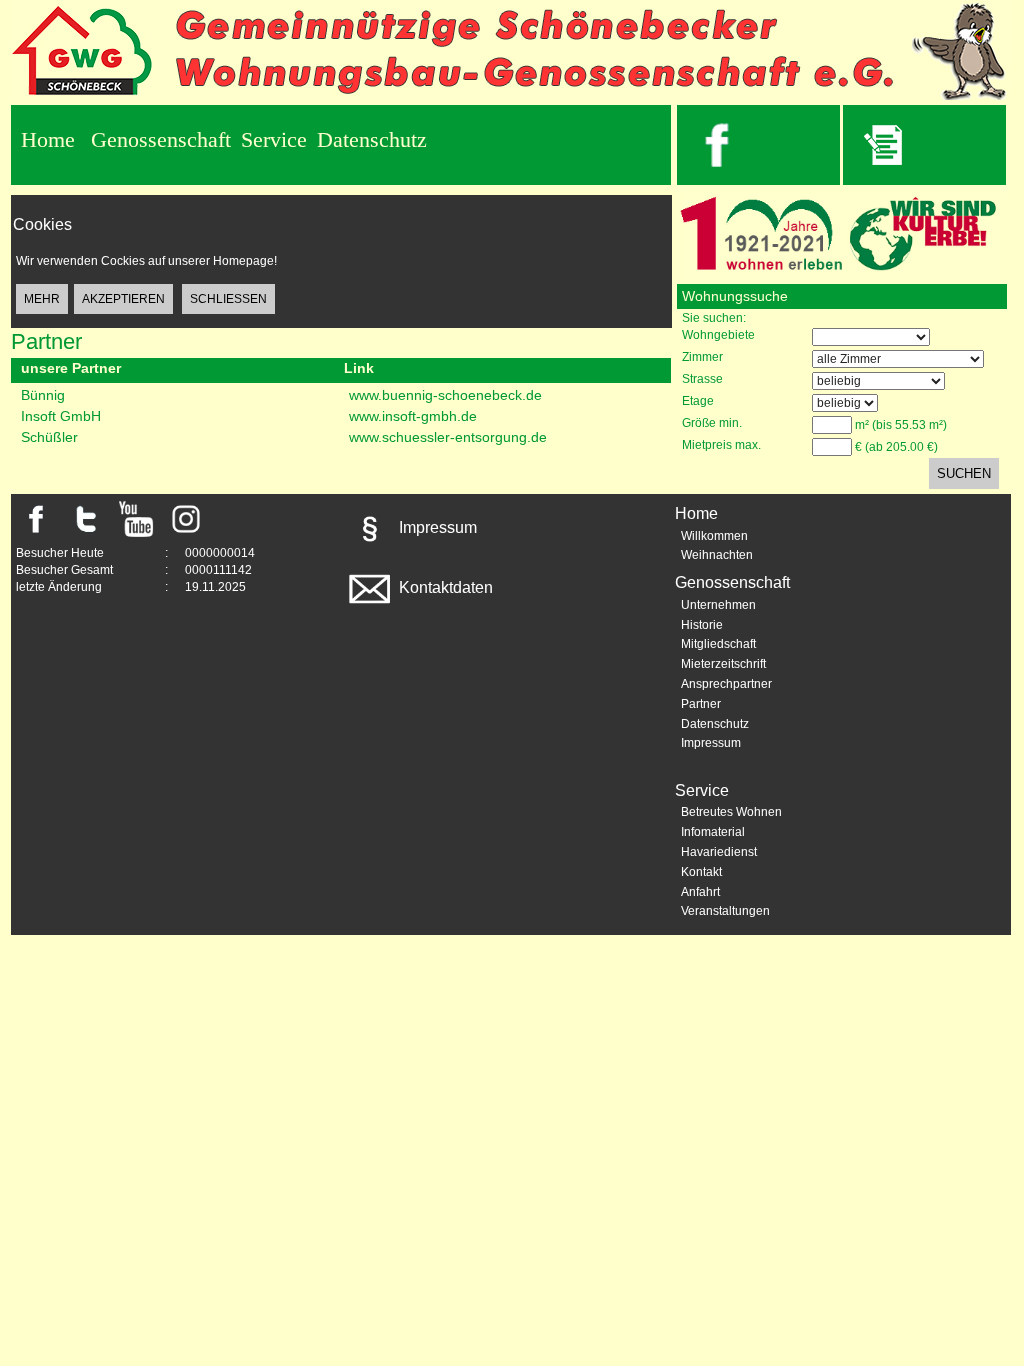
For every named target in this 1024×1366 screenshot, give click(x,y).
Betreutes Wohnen (731, 812)
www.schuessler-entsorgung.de (448, 437)
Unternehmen (718, 605)
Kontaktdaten (444, 587)
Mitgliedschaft (718, 644)
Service (274, 139)
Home (48, 139)
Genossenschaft (161, 139)
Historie (702, 625)
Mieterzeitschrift (723, 664)
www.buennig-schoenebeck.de (445, 395)
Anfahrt (700, 892)
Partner (701, 704)
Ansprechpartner (726, 684)
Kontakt (701, 872)
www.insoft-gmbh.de (413, 416)
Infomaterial (713, 832)
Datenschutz (372, 139)
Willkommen (714, 536)
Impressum (436, 527)
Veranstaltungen (725, 911)
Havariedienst (719, 852)
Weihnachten (717, 555)
